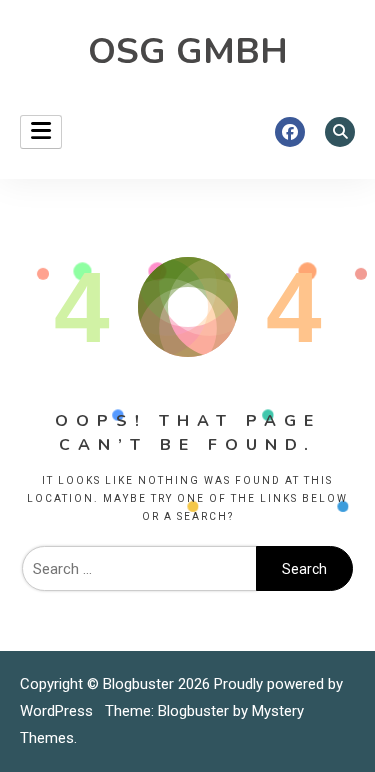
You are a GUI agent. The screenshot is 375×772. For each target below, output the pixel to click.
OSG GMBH (188, 51)
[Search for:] (139, 569)
